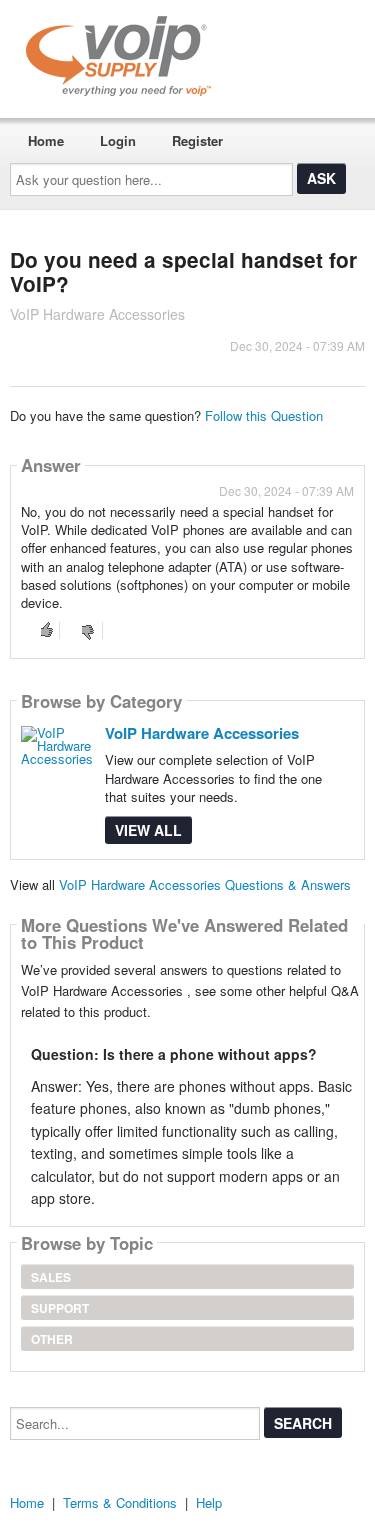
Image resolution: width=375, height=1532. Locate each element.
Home (46, 140)
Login (118, 140)
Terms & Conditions (120, 1502)
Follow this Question (264, 415)
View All (148, 830)
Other (52, 1339)
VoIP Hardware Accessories (202, 733)
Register (197, 140)
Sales (51, 1277)
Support (60, 1308)
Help (209, 1502)
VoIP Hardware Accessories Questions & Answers (205, 884)
